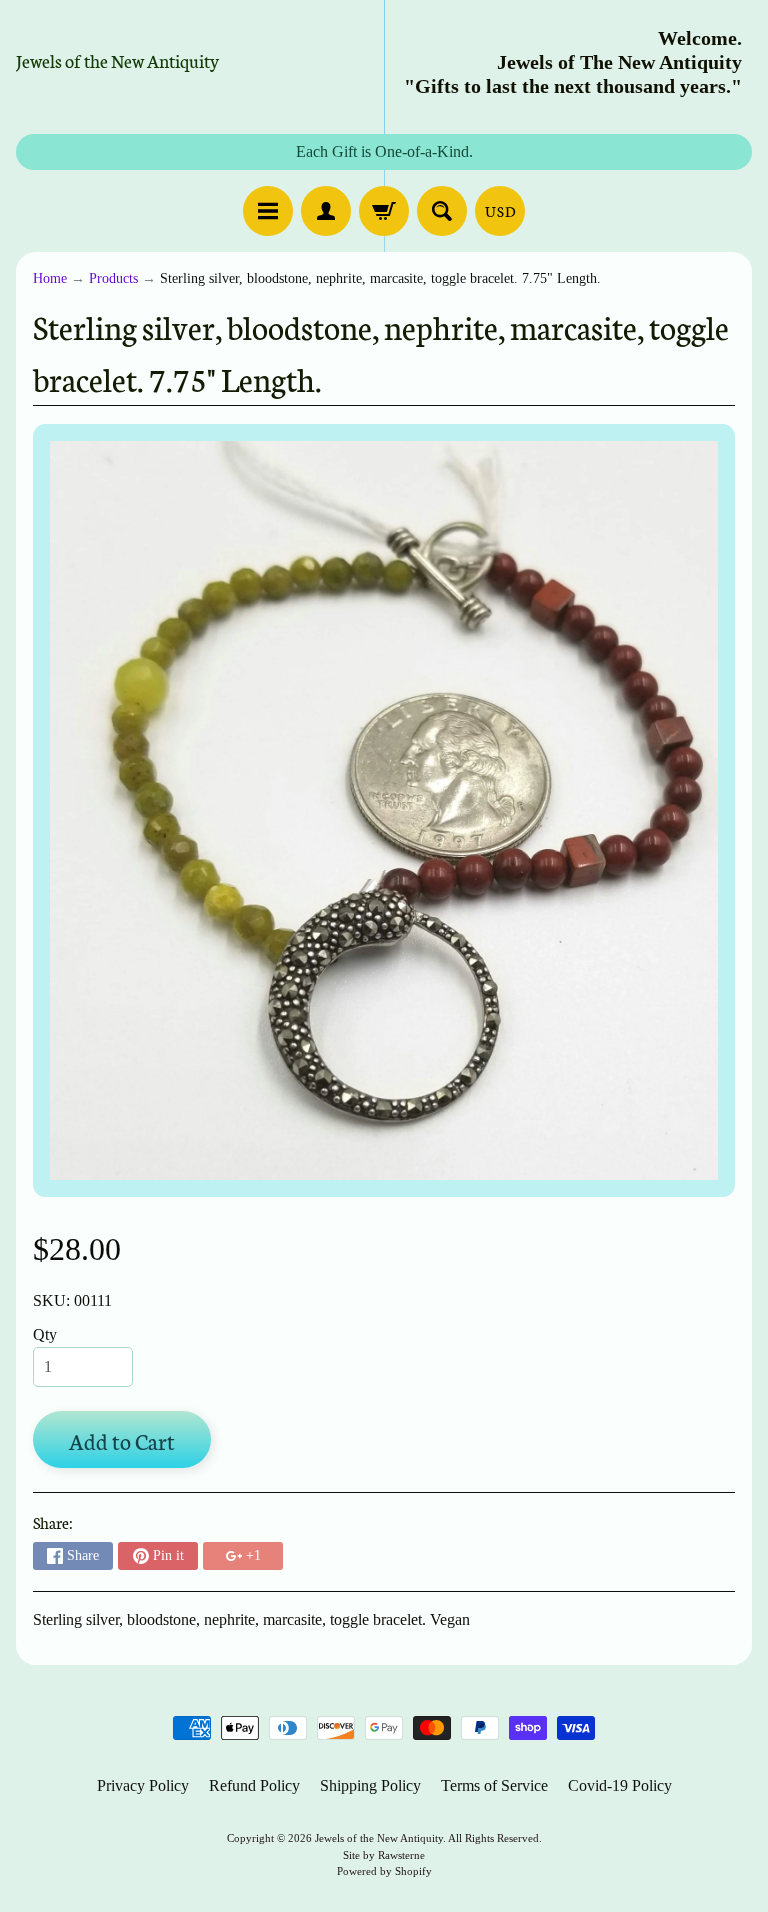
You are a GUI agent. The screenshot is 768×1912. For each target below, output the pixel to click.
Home (50, 278)
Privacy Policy (143, 1785)
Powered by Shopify (384, 1871)
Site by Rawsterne (384, 1855)
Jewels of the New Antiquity (117, 60)
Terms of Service (494, 1785)
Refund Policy (254, 1785)
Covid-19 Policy (620, 1785)
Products (113, 278)
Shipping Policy (370, 1785)
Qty (45, 1334)
